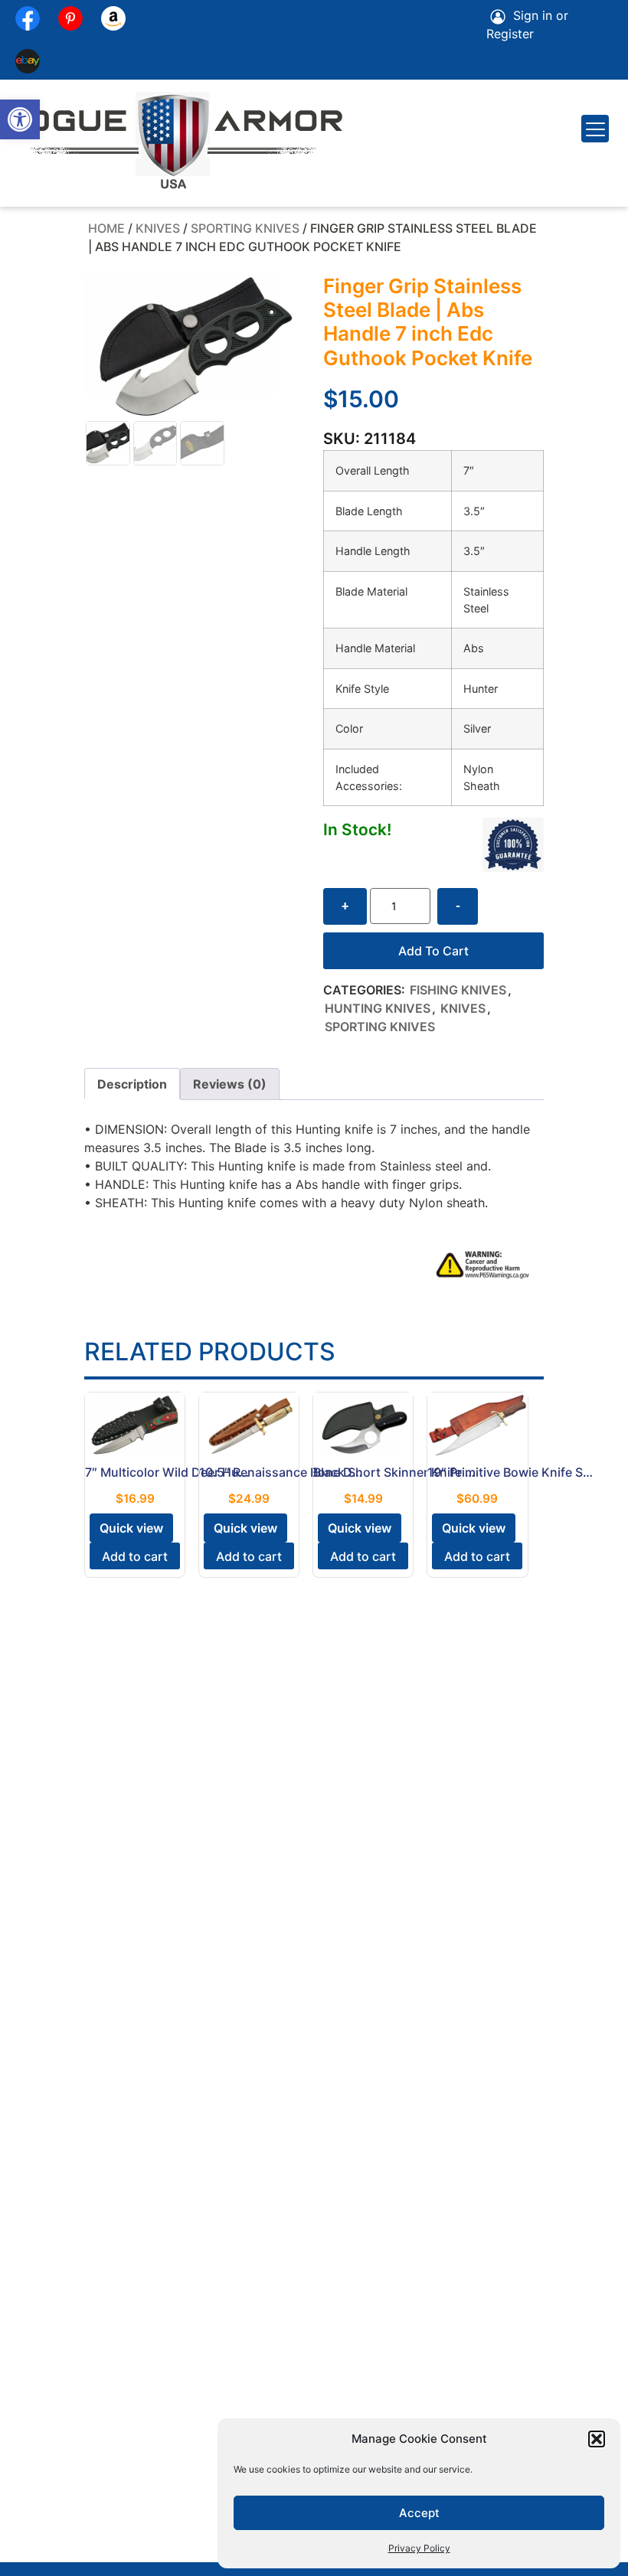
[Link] (28, 61)
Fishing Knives (458, 990)
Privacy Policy (419, 2548)
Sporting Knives (245, 228)
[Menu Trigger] (595, 129)
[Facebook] (28, 18)
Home (106, 228)
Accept (419, 2513)
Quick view (131, 1528)
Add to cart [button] (135, 1556)
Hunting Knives (378, 1008)
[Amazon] (113, 18)
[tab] (132, 1084)
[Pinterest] (70, 18)
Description (132, 1084)
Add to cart (433, 951)
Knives (158, 228)
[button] (20, 119)
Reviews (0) (230, 1084)
